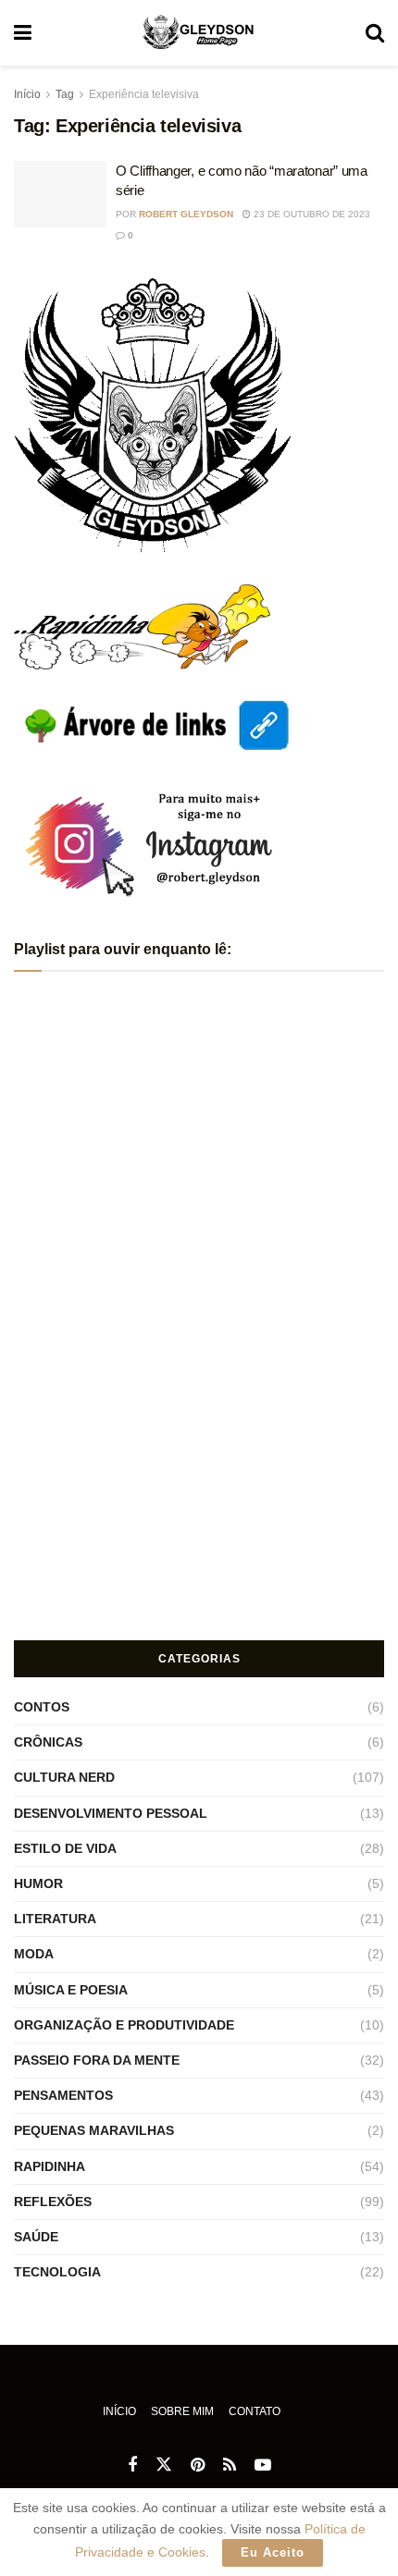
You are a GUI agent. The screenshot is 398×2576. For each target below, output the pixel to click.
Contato (255, 2411)
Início (27, 94)
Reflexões (53, 2202)
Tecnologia (57, 2272)
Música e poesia (71, 1990)
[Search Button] (375, 33)
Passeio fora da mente (97, 2060)
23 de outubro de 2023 (311, 214)
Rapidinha (50, 2166)
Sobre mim (182, 2411)
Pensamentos (63, 2095)
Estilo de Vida (65, 1848)
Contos (42, 1707)
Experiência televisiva (144, 94)
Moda (34, 1954)
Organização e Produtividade (124, 2025)
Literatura (55, 1919)
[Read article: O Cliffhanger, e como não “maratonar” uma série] (60, 194)
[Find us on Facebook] (132, 2466)
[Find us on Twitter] (164, 2465)
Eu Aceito (273, 2552)
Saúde (36, 2237)
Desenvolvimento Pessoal (111, 1813)
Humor (38, 1883)
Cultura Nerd (64, 1777)
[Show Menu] (23, 33)
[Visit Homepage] (199, 33)
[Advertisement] (199, 1491)
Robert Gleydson (186, 214)
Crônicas (48, 1742)
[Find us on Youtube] (263, 2466)
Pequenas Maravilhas (94, 2130)
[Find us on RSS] (230, 2466)
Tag (65, 94)
